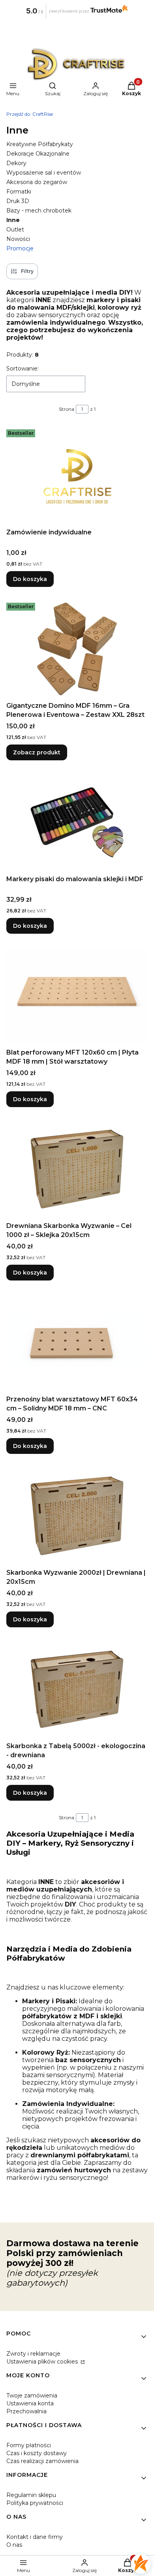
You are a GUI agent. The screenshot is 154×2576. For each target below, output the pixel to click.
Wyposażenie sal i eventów (44, 173)
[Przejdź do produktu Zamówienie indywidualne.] (77, 476)
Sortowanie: (23, 369)
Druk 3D (18, 201)
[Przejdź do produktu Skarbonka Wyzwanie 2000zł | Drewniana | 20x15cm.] (77, 1516)
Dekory (16, 163)
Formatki (19, 192)
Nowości (18, 239)
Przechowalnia (26, 2411)
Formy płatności (29, 2445)
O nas (14, 2545)
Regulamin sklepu (31, 2495)
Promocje (20, 248)
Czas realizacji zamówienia (42, 2461)
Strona (67, 409)
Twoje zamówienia (32, 2395)
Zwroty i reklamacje (33, 2354)
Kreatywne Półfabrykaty (40, 144)
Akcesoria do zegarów (37, 182)
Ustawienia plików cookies (43, 2362)
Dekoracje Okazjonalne (38, 154)
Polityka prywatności (35, 2503)
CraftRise (30, 114)
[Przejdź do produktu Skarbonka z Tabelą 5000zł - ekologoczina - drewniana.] (77, 1689)
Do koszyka (30, 579)
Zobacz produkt (37, 752)
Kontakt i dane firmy (35, 2537)
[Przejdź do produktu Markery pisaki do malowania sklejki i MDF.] (77, 822)
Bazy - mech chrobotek (39, 211)
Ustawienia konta (30, 2403)
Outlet (15, 229)
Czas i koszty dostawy (37, 2453)
